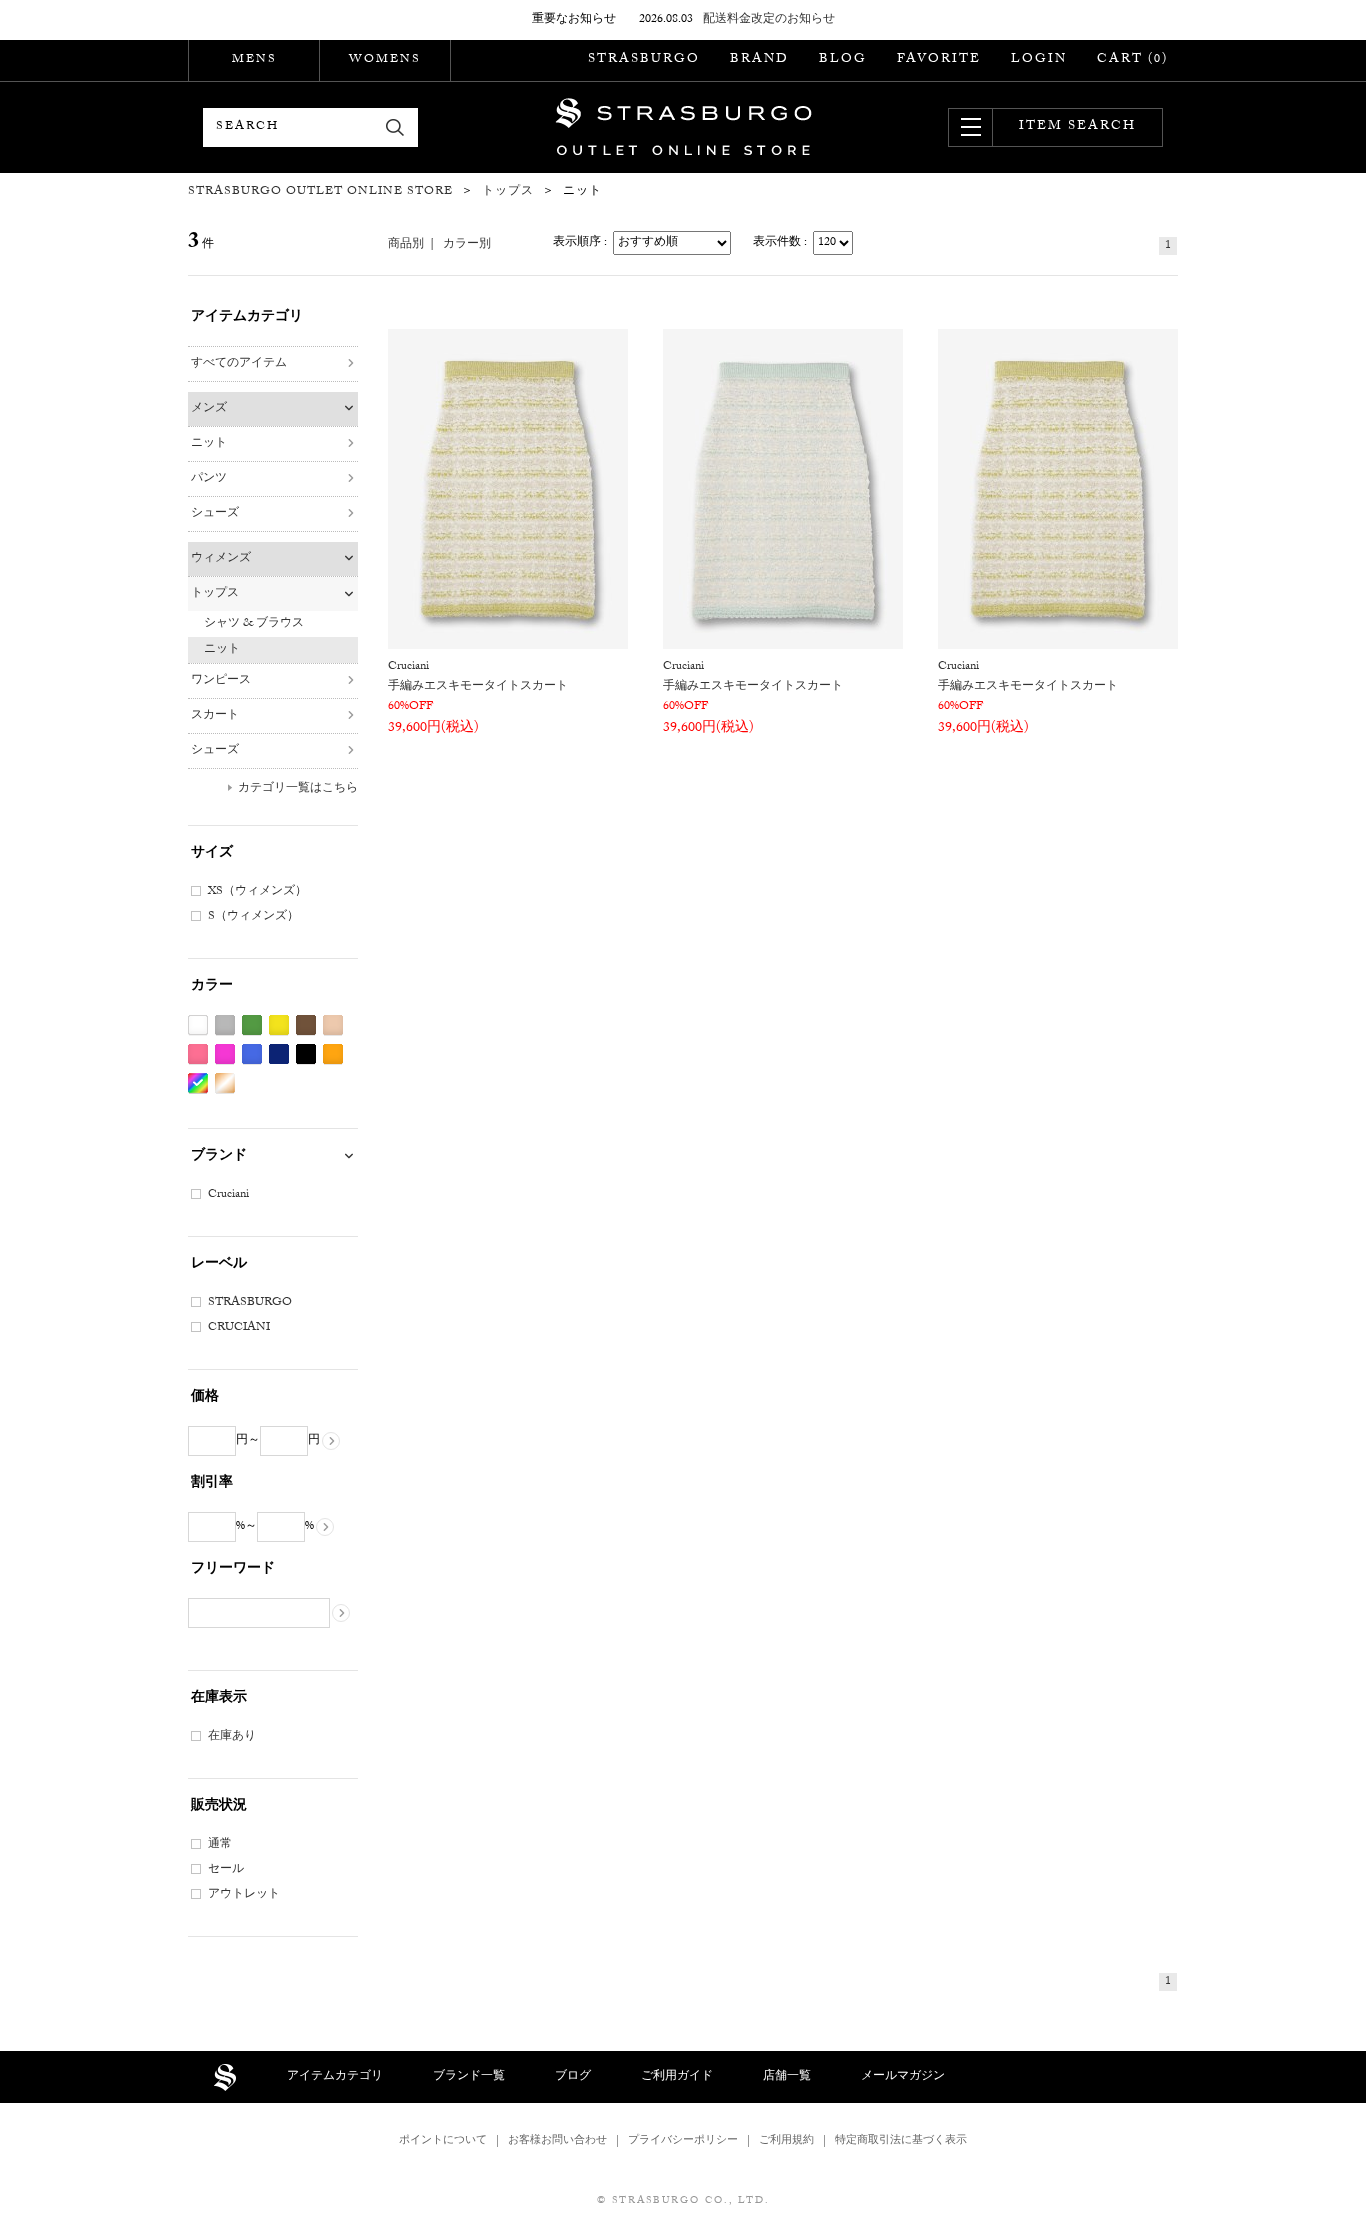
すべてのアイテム (239, 364)
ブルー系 (252, 1054)
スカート (215, 716)
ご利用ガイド (677, 2077)
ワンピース (221, 681)
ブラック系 (306, 1054)
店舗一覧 (787, 2077)
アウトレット (244, 1895)
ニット (209, 444)
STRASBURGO (644, 60)
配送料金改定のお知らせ (769, 20)
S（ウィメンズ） (253, 917)
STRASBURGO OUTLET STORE (683, 127)
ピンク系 (198, 1054)
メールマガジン (903, 2077)
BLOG (843, 60)
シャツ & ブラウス (254, 624)
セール (226, 1870)
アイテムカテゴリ (335, 2077)
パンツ (209, 479)
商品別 (406, 245)
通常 (220, 1845)
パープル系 (225, 1054)
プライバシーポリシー (683, 2141)
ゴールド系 (225, 1083)
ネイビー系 (279, 1054)
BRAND (759, 60)
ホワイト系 (198, 1025)
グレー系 (225, 1025)
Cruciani (228, 1195)
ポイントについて (443, 2141)
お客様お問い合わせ (557, 2141)
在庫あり (232, 1737)
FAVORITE (939, 60)
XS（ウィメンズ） (257, 892)
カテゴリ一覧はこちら (298, 789)
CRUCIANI (239, 1328)
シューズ (215, 514)
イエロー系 (279, 1025)
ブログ (573, 2077)
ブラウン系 (306, 1025)
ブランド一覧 (469, 2077)
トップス (215, 594)
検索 (395, 127)
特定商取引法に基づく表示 (901, 2141)
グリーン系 (252, 1025)
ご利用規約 (786, 2141)
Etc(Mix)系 (198, 1083)
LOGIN (1039, 60)
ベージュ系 (333, 1025)
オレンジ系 (333, 1054)
